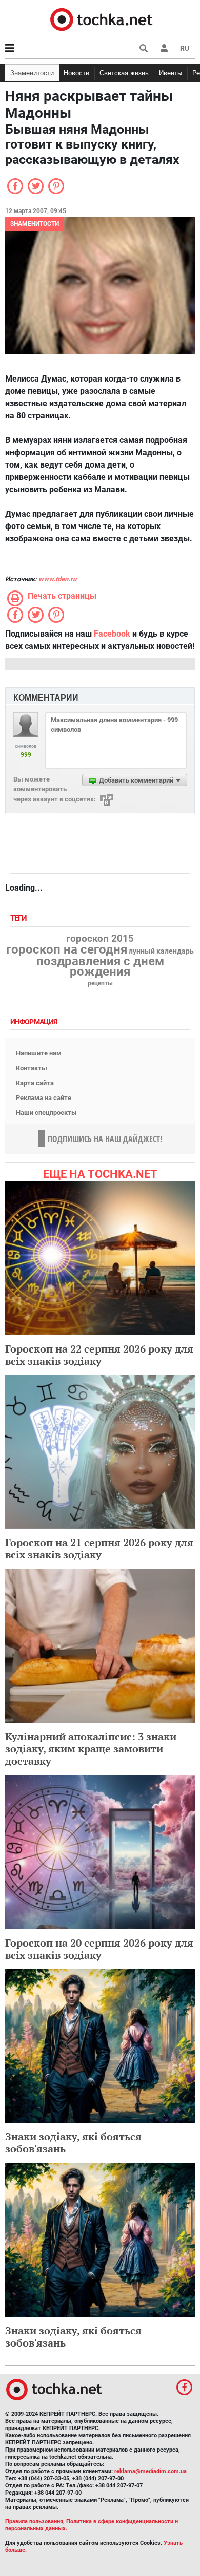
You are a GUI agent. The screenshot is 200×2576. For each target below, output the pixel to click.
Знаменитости (32, 73)
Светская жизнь (124, 73)
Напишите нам (39, 1053)
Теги (19, 919)
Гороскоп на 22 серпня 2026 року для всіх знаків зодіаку (99, 1355)
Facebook (112, 634)
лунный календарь (161, 952)
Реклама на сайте (44, 1098)
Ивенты (171, 73)
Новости (76, 73)
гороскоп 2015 (100, 939)
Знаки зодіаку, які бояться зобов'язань (73, 2142)
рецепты (100, 983)
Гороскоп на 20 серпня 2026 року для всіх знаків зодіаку (99, 1949)
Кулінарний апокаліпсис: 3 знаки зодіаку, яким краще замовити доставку (91, 1749)
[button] (164, 48)
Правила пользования (34, 2521)
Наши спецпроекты (46, 1113)
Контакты (32, 1068)
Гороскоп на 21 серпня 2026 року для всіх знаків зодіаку (99, 1548)
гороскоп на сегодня (67, 949)
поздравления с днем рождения (100, 966)
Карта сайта (35, 1083)
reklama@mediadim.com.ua (151, 2471)
